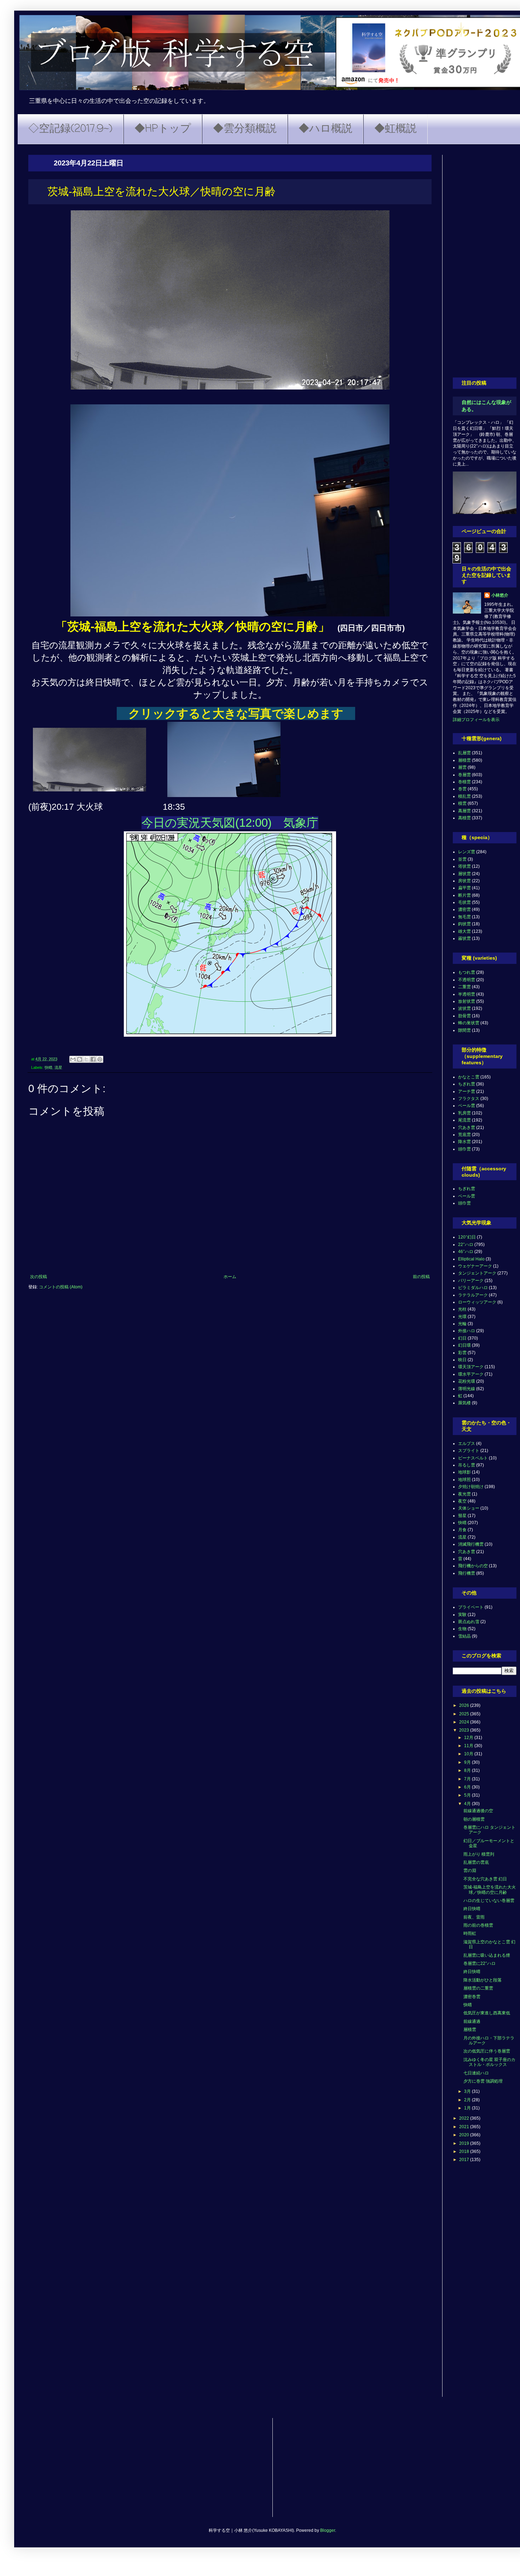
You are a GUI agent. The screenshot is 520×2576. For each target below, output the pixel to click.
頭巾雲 (464, 1149)
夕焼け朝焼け (471, 1487)
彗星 (462, 1516)
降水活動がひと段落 (483, 1980)
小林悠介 (500, 595)
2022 (465, 2118)
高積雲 (464, 818)
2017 (465, 2160)
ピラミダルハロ (473, 1288)
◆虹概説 (395, 129)
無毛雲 (464, 917)
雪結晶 (464, 1636)
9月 (468, 1762)
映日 (462, 1360)
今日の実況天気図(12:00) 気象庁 (230, 823)
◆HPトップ (163, 129)
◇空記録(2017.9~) (70, 129)
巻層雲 (464, 775)
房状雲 (464, 881)
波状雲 (464, 1008)
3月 (468, 2091)
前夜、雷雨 (474, 1917)
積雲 (462, 803)
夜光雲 (464, 1494)
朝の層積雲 (474, 1819)
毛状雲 (464, 902)
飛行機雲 (467, 1573)
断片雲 (464, 895)
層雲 (462, 767)
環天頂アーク (471, 1367)
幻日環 (464, 1345)
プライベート (471, 1607)
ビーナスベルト (473, 1458)
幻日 (462, 1338)
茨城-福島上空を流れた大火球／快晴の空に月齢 (490, 1890)
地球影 (464, 1472)
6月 (468, 1787)
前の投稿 (421, 1277)
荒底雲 (464, 1135)
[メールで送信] (73, 1059)
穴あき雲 (467, 1128)
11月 (469, 1746)
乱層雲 (464, 753)
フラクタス (469, 1099)
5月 (468, 1795)
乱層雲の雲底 (476, 1862)
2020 (465, 2135)
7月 (468, 1779)
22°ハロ (466, 1245)
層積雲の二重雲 (478, 1988)
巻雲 (462, 789)
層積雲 (464, 760)
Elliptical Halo (471, 1259)
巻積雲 (464, 782)
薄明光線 (467, 1389)
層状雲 (464, 874)
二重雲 (464, 987)
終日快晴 (472, 1909)
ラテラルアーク (473, 1295)
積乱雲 (464, 796)
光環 (462, 1317)
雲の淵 (470, 1870)
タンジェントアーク (477, 1273)
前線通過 (472, 2021)
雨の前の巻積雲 (478, 1925)
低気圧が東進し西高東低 (487, 2013)
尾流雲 (464, 1120)
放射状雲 (467, 1001)
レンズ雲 (467, 852)
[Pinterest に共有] (100, 1059)
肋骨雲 (464, 1016)
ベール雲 (467, 1106)
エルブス (467, 1444)
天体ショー (469, 1508)
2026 (465, 1705)
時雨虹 (470, 1933)
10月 (469, 1754)
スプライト (469, 1451)
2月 (468, 2100)
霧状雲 (464, 938)
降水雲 (464, 1142)
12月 (469, 1738)
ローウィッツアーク (477, 1302)
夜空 (462, 1501)
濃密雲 (464, 909)
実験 (462, 1615)
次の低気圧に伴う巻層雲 (487, 2051)
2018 (465, 2151)
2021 (465, 2127)
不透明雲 (467, 980)
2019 (465, 2143)
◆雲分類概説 (245, 129)
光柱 (462, 1309)
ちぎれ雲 (467, 1084)
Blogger (328, 2530)
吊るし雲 (467, 1465)
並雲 (462, 859)
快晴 (48, 1067)
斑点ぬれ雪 (469, 1622)
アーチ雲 (467, 1091)
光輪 (462, 1324)
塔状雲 (464, 866)
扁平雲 (464, 888)
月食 (462, 1530)
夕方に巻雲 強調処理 (483, 2081)
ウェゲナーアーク (475, 1266)
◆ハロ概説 (325, 129)
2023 (465, 1730)
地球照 (464, 1480)
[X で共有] (86, 1059)
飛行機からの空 (473, 1566)
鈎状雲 (464, 924)
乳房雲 (464, 1113)
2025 (465, 1714)
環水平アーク (471, 1374)
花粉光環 (467, 1381)
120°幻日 (467, 1237)
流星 (58, 1067)
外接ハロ (467, 1331)
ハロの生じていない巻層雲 (489, 1901)
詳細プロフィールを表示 (476, 720)
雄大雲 (464, 931)
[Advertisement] (485, 261)
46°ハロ (466, 1252)
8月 (468, 1770)
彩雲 (462, 1353)
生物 (462, 1629)
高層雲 (464, 811)
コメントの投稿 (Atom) (61, 1287)
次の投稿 (39, 1277)
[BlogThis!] (80, 1059)
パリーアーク (471, 1281)
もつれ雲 (467, 972)
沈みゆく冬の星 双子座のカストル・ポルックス (489, 2062)
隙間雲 (464, 1030)
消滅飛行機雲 (471, 1544)
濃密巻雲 (472, 1997)
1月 (468, 2108)
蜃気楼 (464, 1403)
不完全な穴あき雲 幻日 (485, 1879)
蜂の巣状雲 (469, 1023)
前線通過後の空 (478, 1811)
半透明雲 (467, 994)
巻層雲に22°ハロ (479, 1963)
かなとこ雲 (469, 1077)
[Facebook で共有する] (93, 1059)
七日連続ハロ (476, 2073)
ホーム (230, 1277)
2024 (465, 1722)
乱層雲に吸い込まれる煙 (487, 1955)
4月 (468, 1804)
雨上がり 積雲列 (479, 1854)
